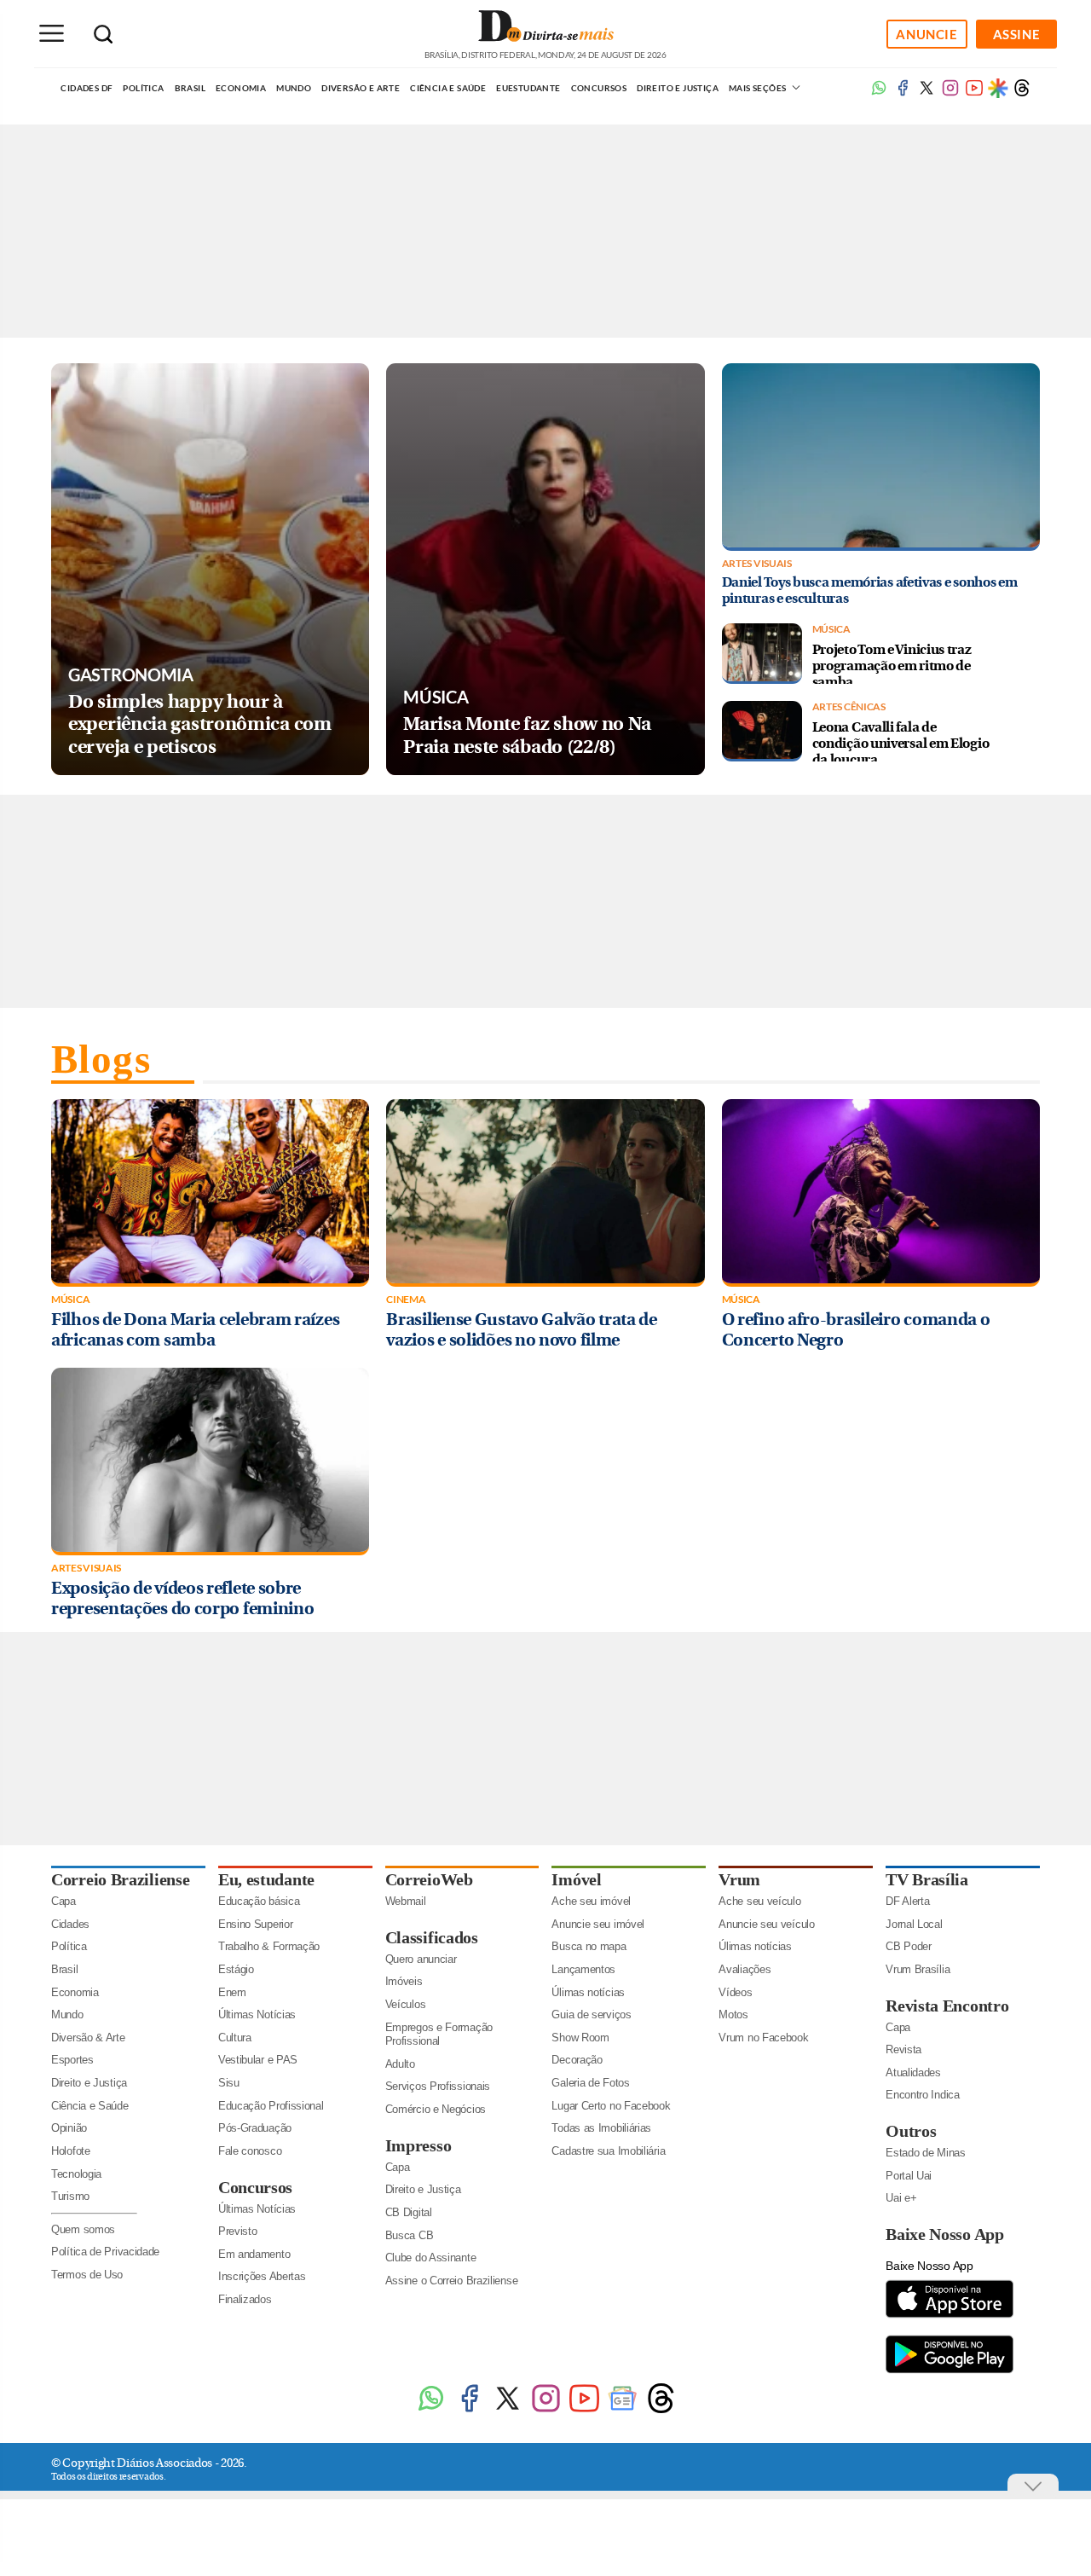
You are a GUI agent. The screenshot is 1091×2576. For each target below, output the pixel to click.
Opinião (69, 2128)
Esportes (72, 2060)
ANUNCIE (926, 34)
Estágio (236, 1969)
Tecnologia (76, 2174)
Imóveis (404, 1981)
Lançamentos (583, 1969)
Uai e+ (901, 2198)
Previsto (238, 2231)
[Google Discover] (998, 88)
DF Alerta (907, 1901)
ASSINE (1017, 34)
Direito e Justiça (678, 88)
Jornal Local (914, 1924)
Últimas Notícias (257, 2014)
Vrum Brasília (918, 1969)
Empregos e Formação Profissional (439, 2035)
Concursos (599, 88)
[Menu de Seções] (51, 33)
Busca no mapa (589, 1946)
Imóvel (576, 1879)
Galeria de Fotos (590, 2083)
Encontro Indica (923, 2095)
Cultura (235, 2038)
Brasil (190, 88)
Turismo (70, 2196)
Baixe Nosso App (945, 2234)
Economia (241, 88)
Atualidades (913, 2072)
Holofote (71, 2151)
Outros (911, 2131)
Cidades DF (87, 88)
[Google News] (623, 2411)
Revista (903, 2049)
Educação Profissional (271, 2106)
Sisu (229, 2083)
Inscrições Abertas (262, 2276)
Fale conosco (250, 2151)
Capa (63, 1901)
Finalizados (245, 2299)
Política (143, 88)
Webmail (406, 1901)
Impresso (419, 2145)
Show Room (580, 2038)
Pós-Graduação (255, 2128)
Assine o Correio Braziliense (452, 2281)
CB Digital (409, 2212)
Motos (733, 2014)
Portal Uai (909, 2176)
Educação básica (259, 1901)
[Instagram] (546, 2411)
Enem (232, 1992)
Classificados (432, 1937)
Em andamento (254, 2254)
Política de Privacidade (105, 2252)
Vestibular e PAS (258, 2060)
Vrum (739, 1879)
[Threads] (1022, 93)
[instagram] (950, 93)
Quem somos (83, 2229)
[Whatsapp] (879, 93)
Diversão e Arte (361, 88)
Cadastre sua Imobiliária (608, 2151)
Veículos (406, 2004)
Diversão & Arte (88, 2038)
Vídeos (735, 1992)
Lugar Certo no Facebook (611, 2106)
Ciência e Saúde (448, 88)
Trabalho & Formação (269, 1946)
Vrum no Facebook (763, 2038)
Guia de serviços (591, 2014)
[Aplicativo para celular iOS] (950, 2316)
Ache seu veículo (759, 1901)
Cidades (70, 1924)
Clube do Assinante (431, 2258)
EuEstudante (528, 88)
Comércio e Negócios (436, 2109)
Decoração (577, 2060)
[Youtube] (974, 93)
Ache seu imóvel (591, 1901)
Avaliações (745, 1969)
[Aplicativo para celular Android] (950, 2372)
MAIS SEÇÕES (759, 88)
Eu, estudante (266, 1879)
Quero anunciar (421, 1959)
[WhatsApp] (431, 2411)
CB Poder (909, 1946)
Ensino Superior (256, 1924)
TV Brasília (927, 1879)
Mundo (294, 88)
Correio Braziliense (120, 1879)
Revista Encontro (947, 2006)
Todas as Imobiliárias (601, 2128)
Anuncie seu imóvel (598, 1924)
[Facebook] (903, 93)
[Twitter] (508, 2411)
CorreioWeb (429, 1879)
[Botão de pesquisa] (103, 34)
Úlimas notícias (588, 1992)
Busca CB (410, 2235)
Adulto (400, 2064)
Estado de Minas (926, 2153)
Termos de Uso (87, 2275)
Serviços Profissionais (438, 2086)
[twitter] (926, 93)
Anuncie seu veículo (766, 1924)
